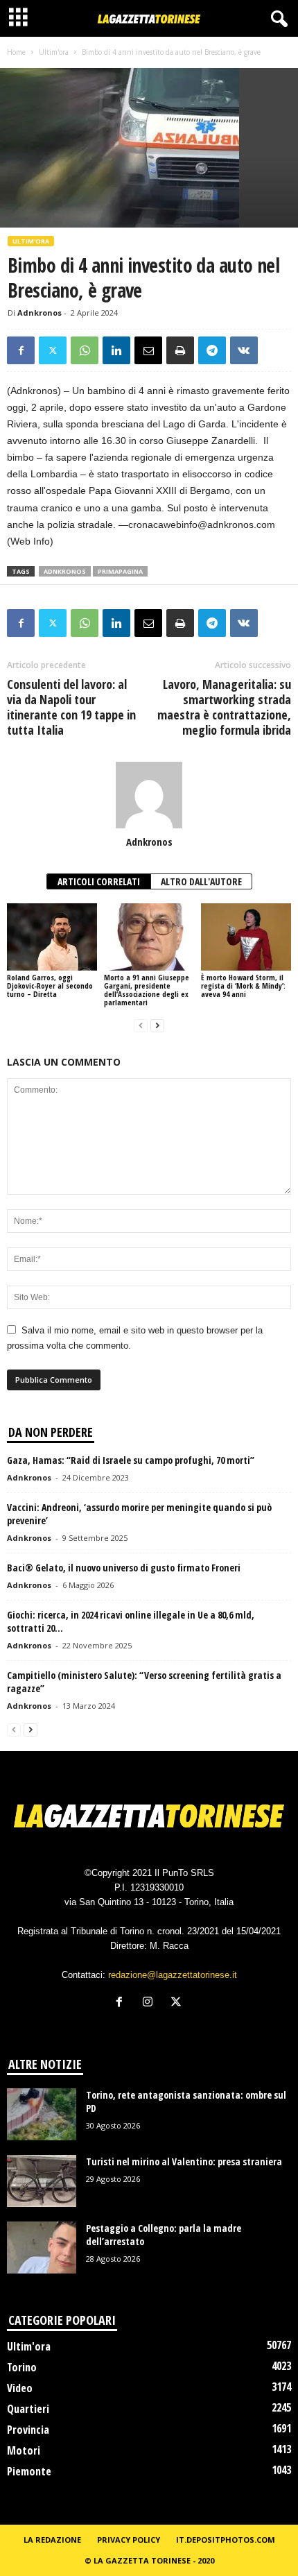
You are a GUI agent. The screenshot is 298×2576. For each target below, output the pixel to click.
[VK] (244, 350)
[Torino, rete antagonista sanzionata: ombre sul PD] (42, 2114)
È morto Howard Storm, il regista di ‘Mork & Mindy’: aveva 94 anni (243, 986)
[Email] (148, 350)
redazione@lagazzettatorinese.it (173, 1975)
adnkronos (65, 571)
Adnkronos (40, 313)
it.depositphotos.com (226, 2540)
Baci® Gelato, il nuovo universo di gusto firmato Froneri (124, 1568)
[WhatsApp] (85, 350)
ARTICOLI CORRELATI (99, 881)
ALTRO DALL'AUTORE (201, 881)
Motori (24, 2450)
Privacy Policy (129, 2540)
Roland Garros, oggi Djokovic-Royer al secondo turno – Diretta (50, 986)
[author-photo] (149, 795)
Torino (22, 2367)
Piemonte (29, 2471)
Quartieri (28, 2409)
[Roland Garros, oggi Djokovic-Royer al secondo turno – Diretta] (52, 937)
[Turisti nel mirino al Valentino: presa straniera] (42, 2181)
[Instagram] (151, 2003)
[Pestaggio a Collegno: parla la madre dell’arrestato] (42, 2247)
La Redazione (52, 2540)
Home (16, 52)
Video (20, 2388)
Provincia (28, 2430)
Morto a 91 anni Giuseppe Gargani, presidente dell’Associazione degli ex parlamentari (147, 990)
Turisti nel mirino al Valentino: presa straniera (184, 2161)
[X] (53, 350)
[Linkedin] (116, 350)
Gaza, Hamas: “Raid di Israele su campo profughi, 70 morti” (131, 1460)
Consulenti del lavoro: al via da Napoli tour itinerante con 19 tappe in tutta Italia (71, 707)
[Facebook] (21, 350)
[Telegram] (212, 350)
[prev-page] (141, 1026)
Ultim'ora (54, 52)
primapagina (120, 571)
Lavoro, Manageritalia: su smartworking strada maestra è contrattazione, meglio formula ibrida (224, 707)
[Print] (180, 350)
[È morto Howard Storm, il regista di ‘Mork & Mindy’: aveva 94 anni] (246, 937)
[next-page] (157, 1026)
